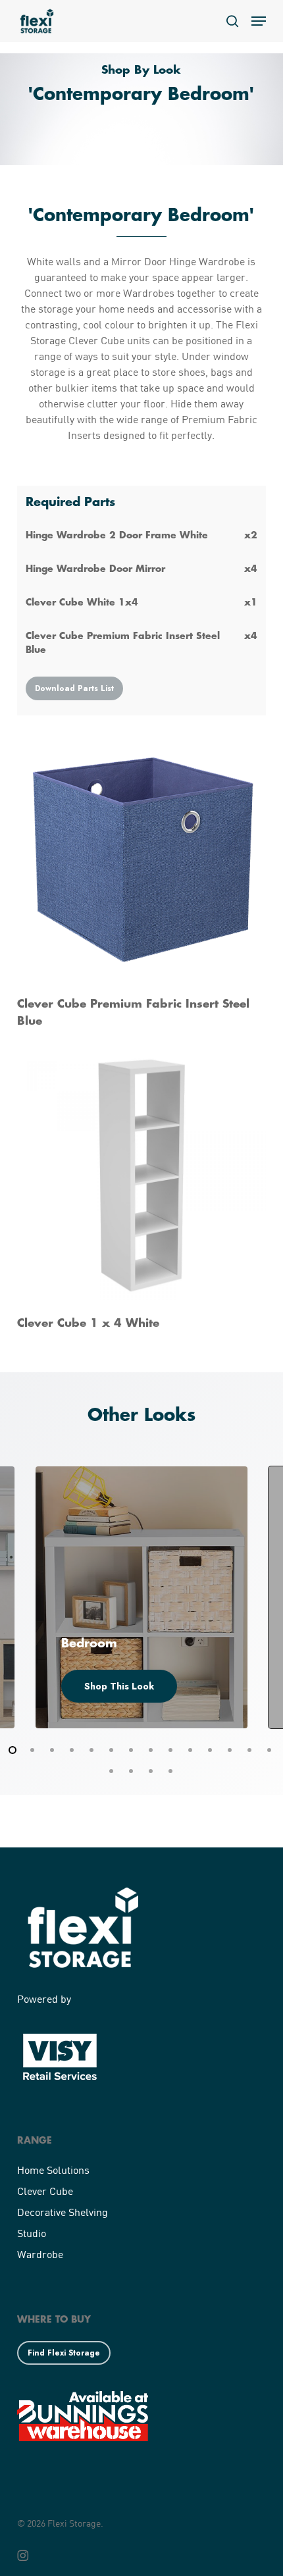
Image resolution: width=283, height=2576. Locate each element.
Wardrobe (40, 2254)
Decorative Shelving (63, 2212)
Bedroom (89, 1643)
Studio (32, 2233)
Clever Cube (45, 2191)
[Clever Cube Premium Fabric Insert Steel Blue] (141, 882)
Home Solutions (53, 2170)
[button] (259, 21)
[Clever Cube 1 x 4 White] (141, 1192)
